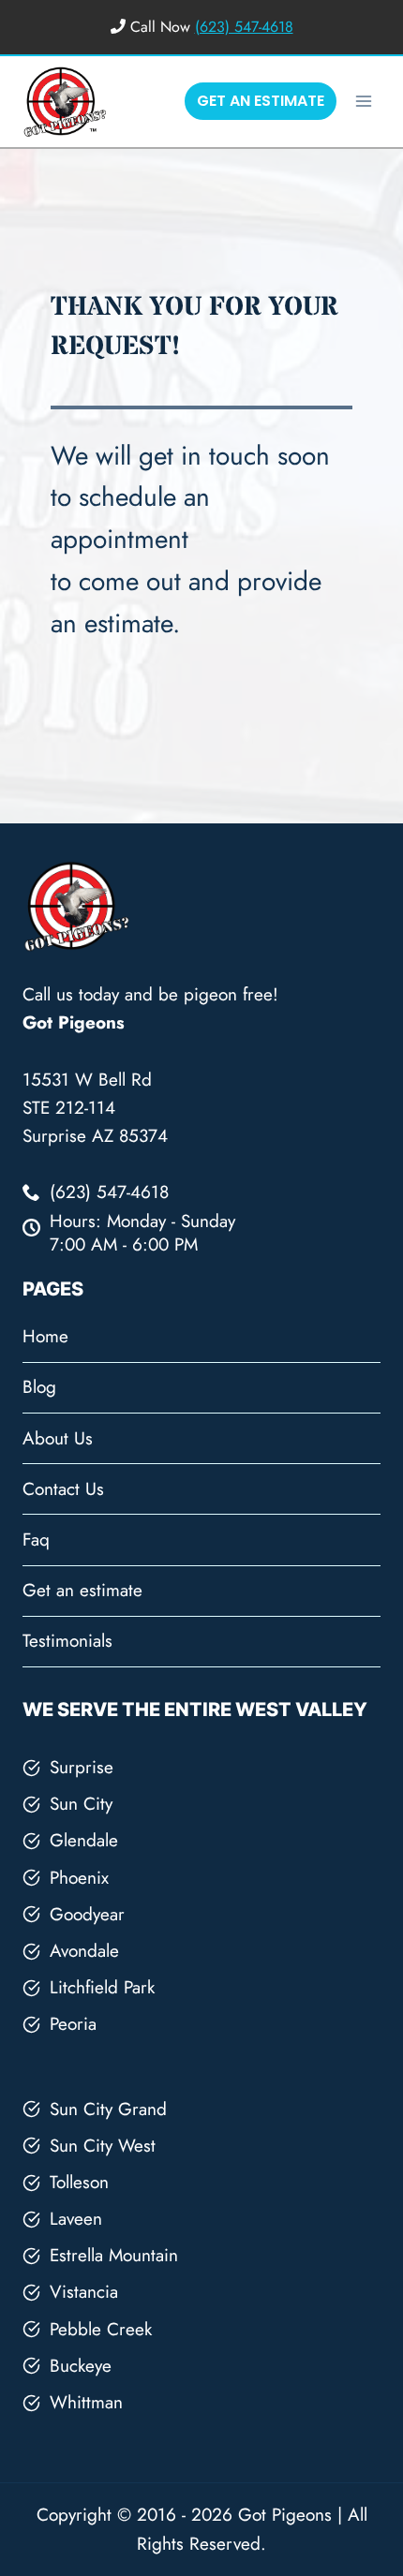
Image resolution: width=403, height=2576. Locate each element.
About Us (58, 1438)
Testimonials (67, 1641)
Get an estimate (82, 1590)
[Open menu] (363, 101)
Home (45, 1336)
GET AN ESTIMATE (261, 101)
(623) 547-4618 (244, 27)
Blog (39, 1387)
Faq (36, 1540)
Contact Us (63, 1489)
